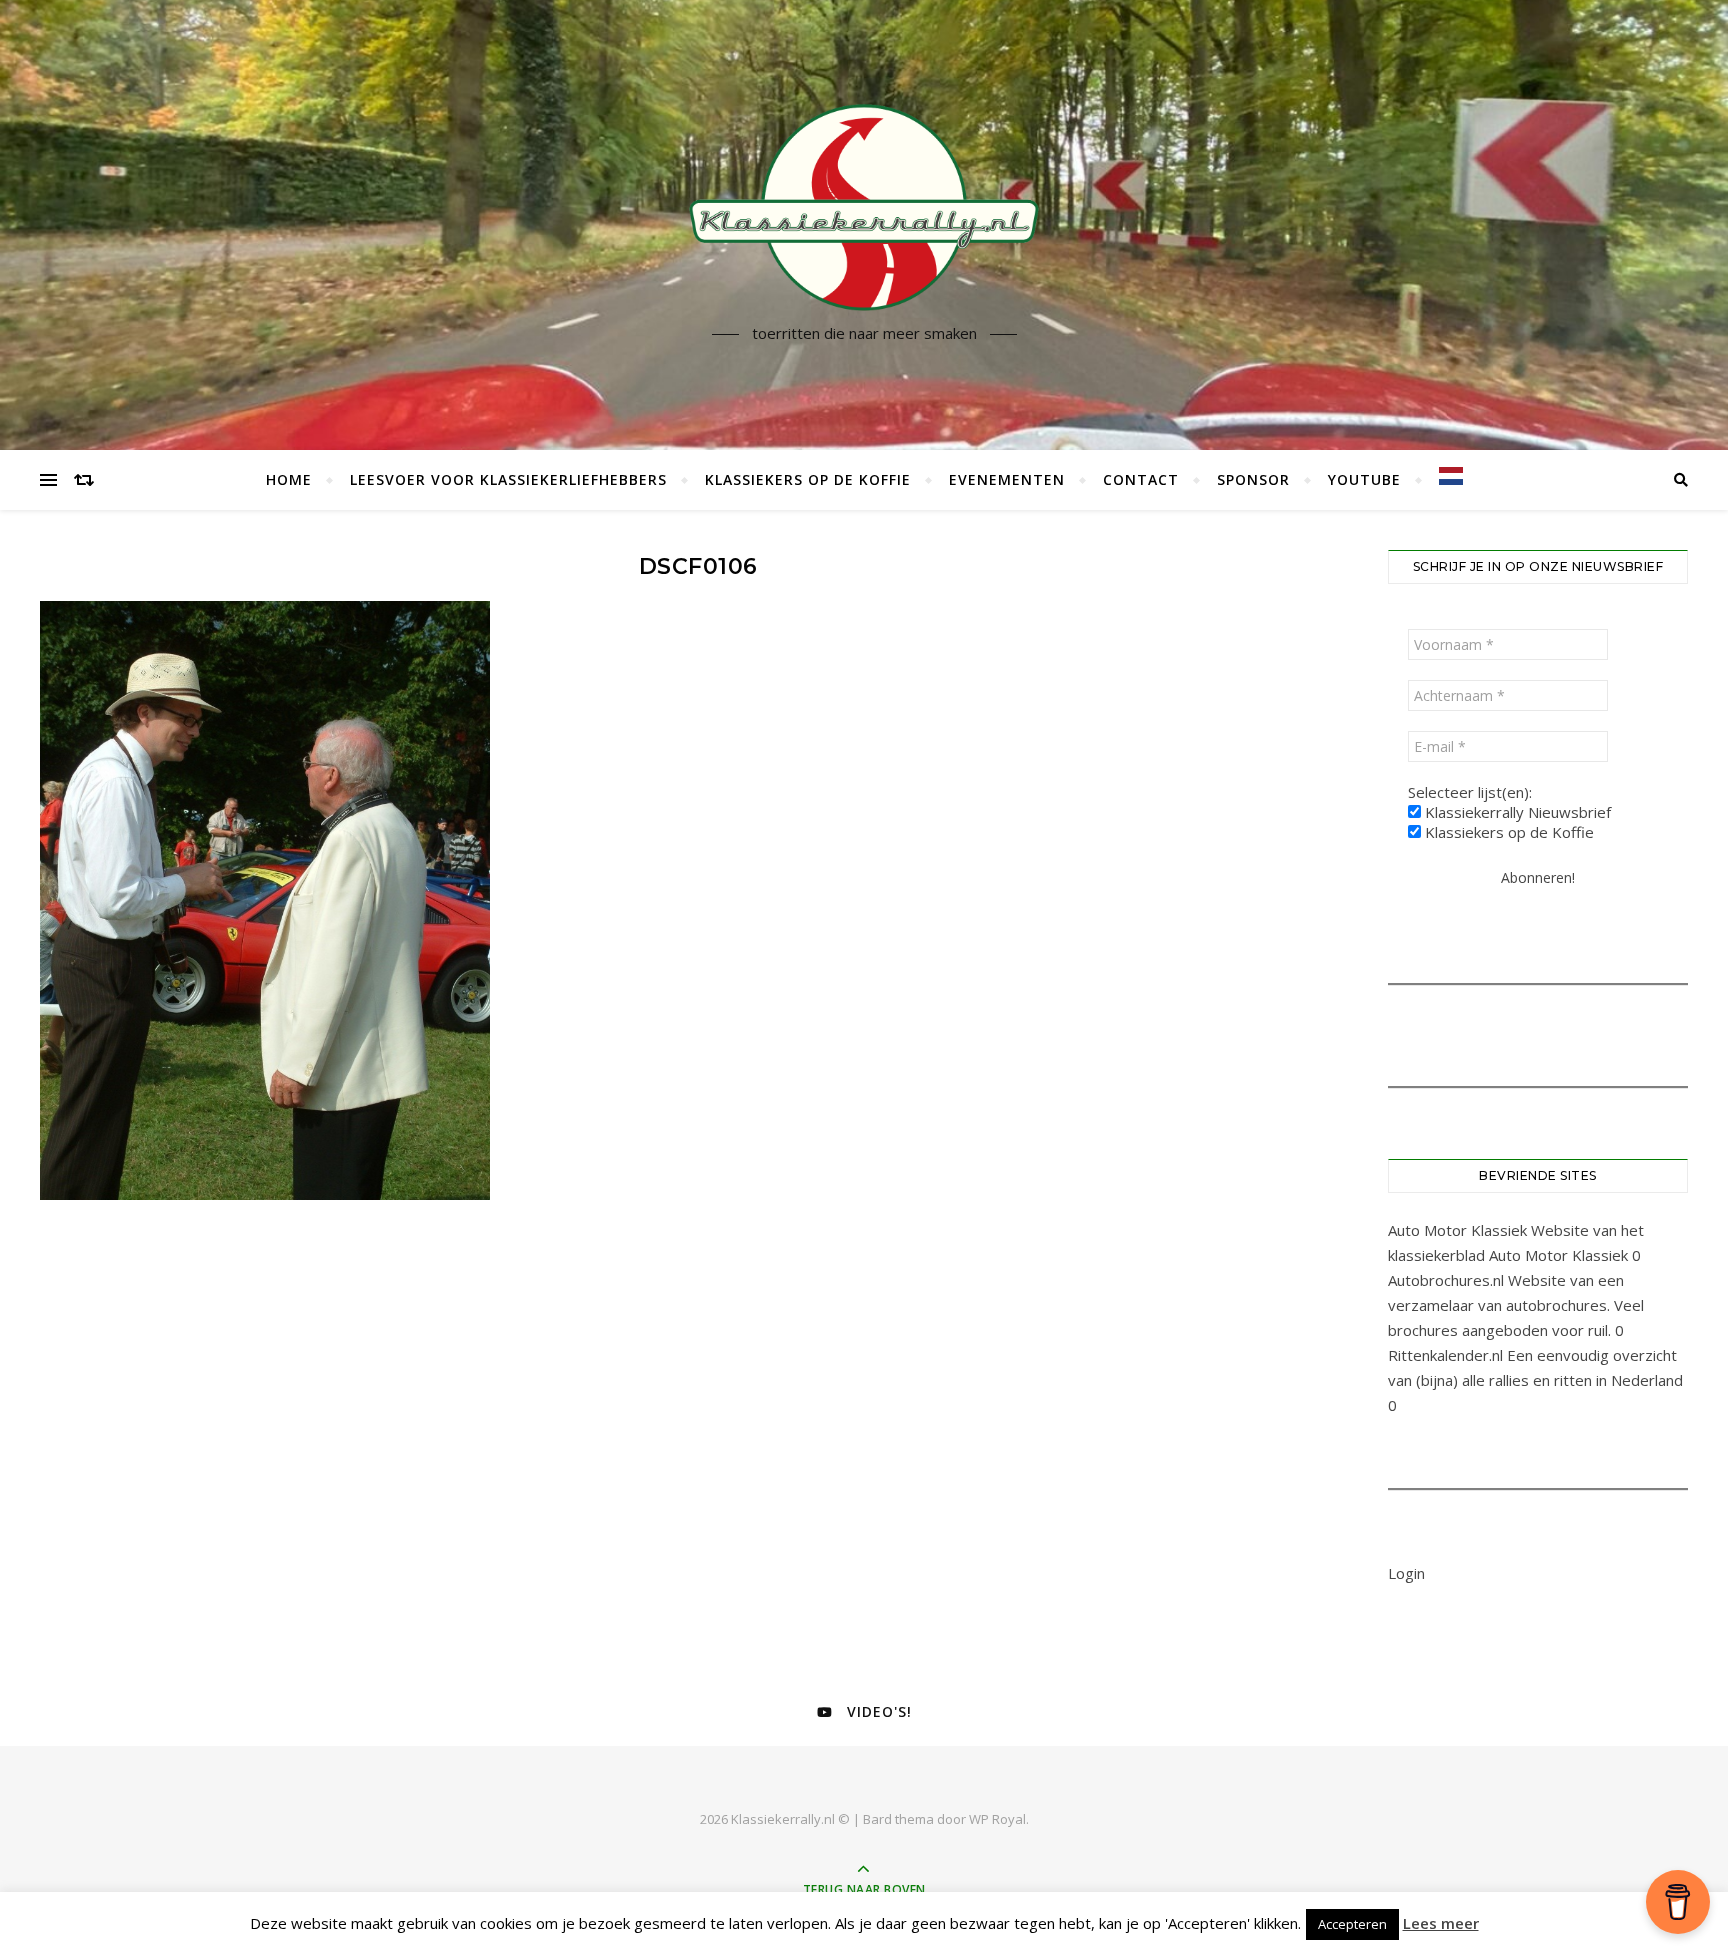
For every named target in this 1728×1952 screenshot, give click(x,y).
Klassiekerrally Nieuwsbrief (1516, 812)
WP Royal (997, 1819)
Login (1406, 1573)
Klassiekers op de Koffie (808, 479)
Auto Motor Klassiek (1457, 1230)
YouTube (1364, 479)
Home (289, 479)
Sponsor (1253, 479)
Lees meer (1441, 1923)
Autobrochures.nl (1446, 1280)
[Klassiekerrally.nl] (864, 207)
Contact (1141, 479)
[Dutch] (1442, 476)
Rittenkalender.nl (1445, 1355)
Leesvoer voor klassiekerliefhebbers (508, 479)
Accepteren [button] (1352, 1924)
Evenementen (1007, 479)
